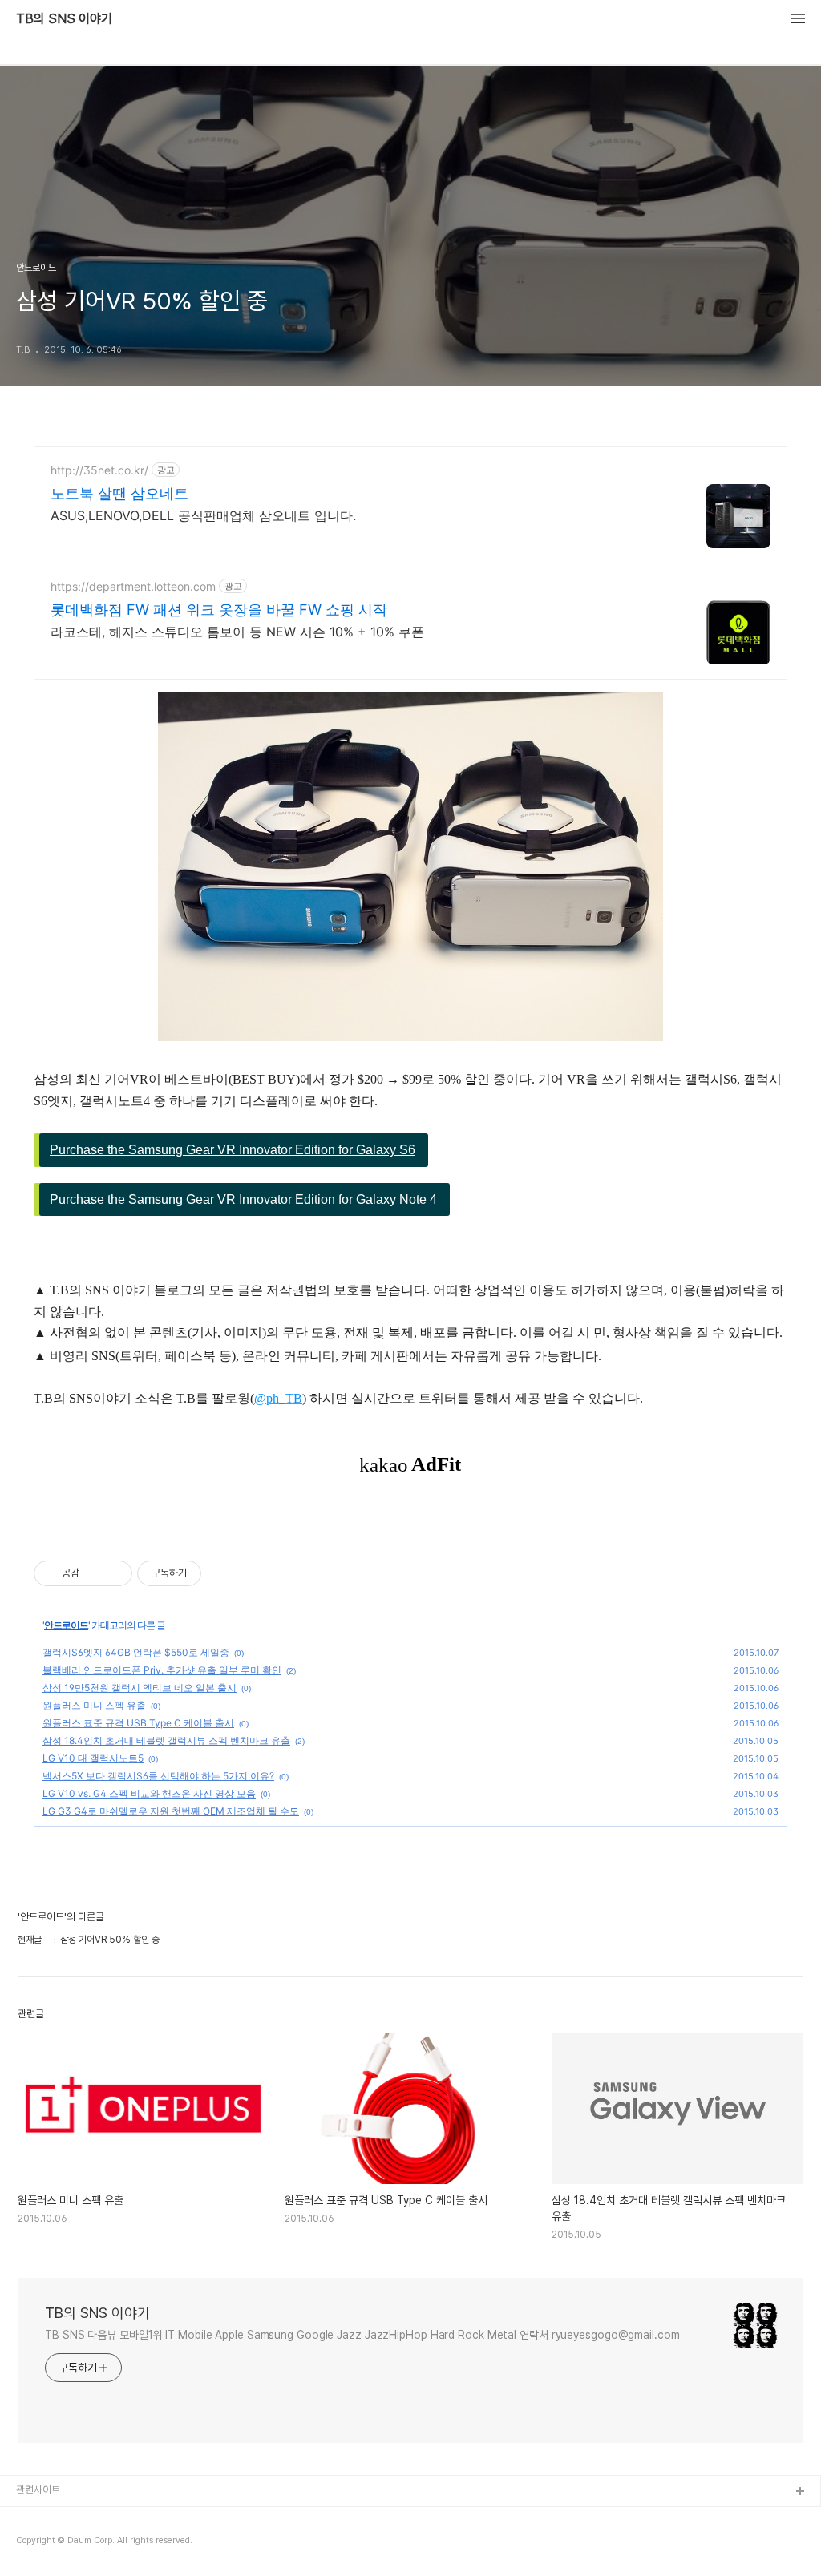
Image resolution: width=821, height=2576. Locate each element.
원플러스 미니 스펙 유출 (94, 1705)
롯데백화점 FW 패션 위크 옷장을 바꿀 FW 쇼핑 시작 (219, 610)
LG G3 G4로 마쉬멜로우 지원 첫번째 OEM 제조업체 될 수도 (171, 1811)
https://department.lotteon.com (133, 586)
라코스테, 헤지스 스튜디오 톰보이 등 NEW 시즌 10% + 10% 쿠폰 (237, 632)
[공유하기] (94, 1573)
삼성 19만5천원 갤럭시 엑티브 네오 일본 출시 (140, 1688)
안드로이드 (66, 1625)
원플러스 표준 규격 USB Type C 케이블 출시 (138, 1723)
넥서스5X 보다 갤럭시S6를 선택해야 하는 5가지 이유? (158, 1776)
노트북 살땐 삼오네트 (119, 493)
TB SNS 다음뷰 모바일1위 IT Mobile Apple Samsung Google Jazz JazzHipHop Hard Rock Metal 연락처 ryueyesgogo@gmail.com (362, 2335)
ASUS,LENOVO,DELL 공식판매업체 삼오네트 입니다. (203, 515)
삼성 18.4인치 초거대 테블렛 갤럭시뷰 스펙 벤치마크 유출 (166, 1740)
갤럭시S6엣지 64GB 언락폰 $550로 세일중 (136, 1652)
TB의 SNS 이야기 (64, 19)
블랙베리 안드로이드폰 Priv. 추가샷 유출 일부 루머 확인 (162, 1670)
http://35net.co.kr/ (99, 470)
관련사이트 (38, 2490)
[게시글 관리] (114, 1573)
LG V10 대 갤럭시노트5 (93, 1758)
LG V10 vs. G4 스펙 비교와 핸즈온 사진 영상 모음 (149, 1793)
